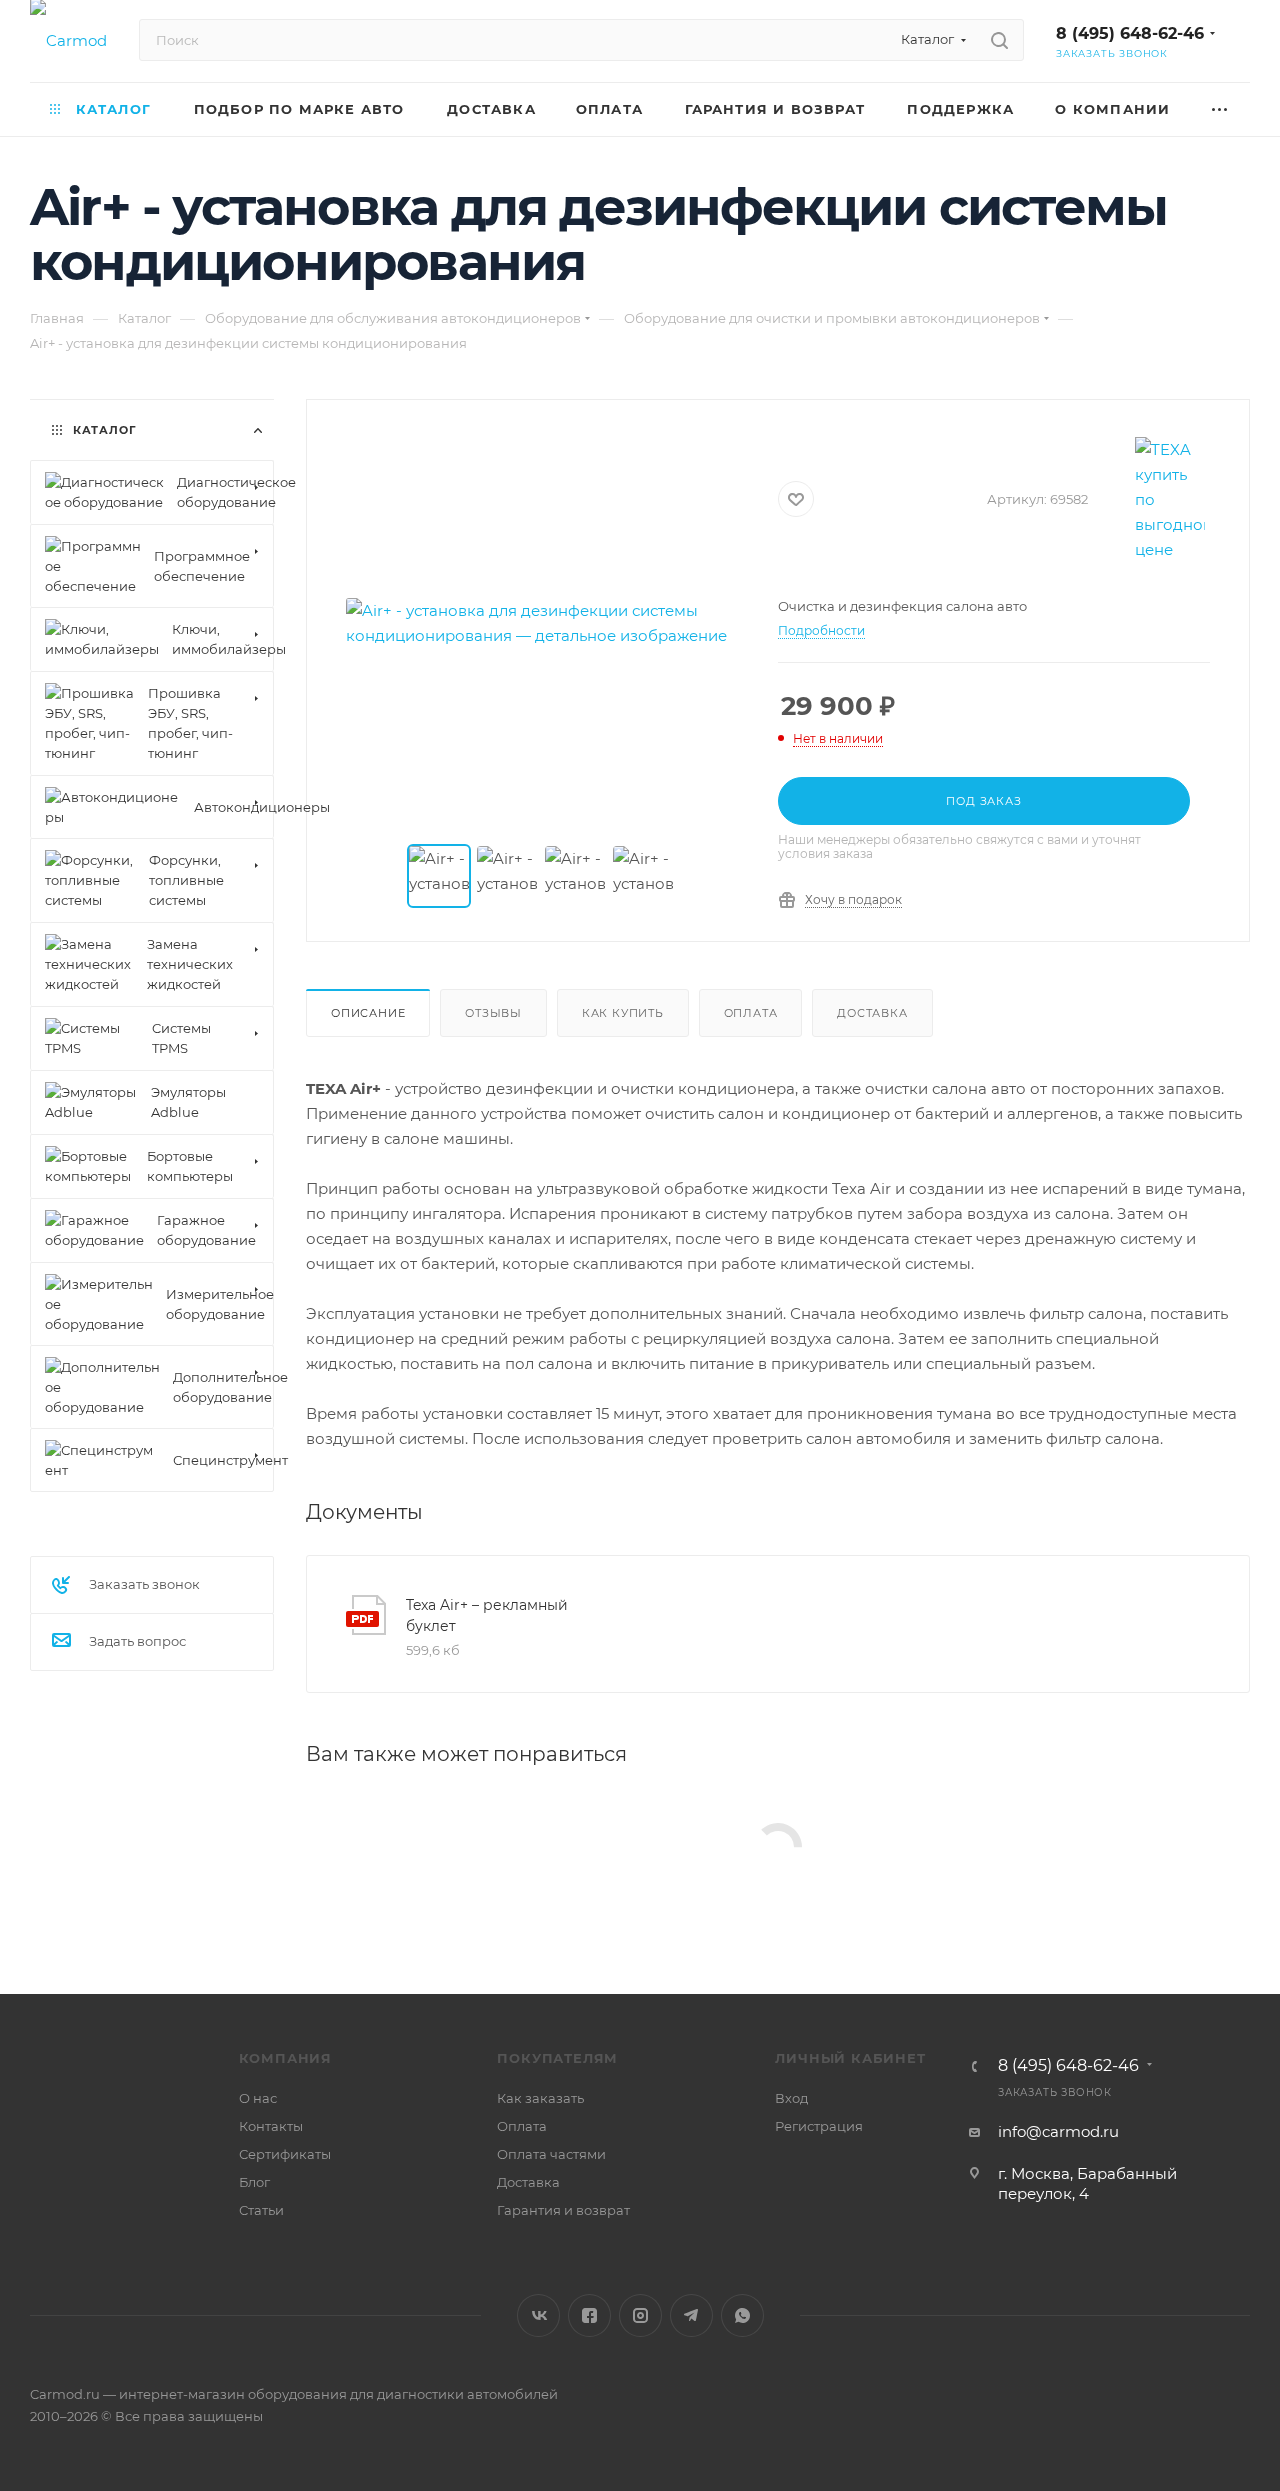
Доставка (872, 1013)
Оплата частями (551, 2154)
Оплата (751, 1013)
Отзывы (493, 1013)
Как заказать (540, 2098)
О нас (258, 2098)
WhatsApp (742, 2315)
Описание (368, 1013)
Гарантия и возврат (563, 2210)
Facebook (589, 2315)
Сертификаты (285, 2154)
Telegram (691, 2315)
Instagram (640, 2315)
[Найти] (999, 40)
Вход (791, 2098)
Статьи (261, 2210)
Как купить (623, 1013)
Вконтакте (538, 2315)
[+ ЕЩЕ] (1220, 109)
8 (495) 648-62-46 (1130, 33)
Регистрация (819, 2126)
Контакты (271, 2126)
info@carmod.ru (1058, 2131)
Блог (254, 2182)
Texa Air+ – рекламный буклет (487, 1615)
